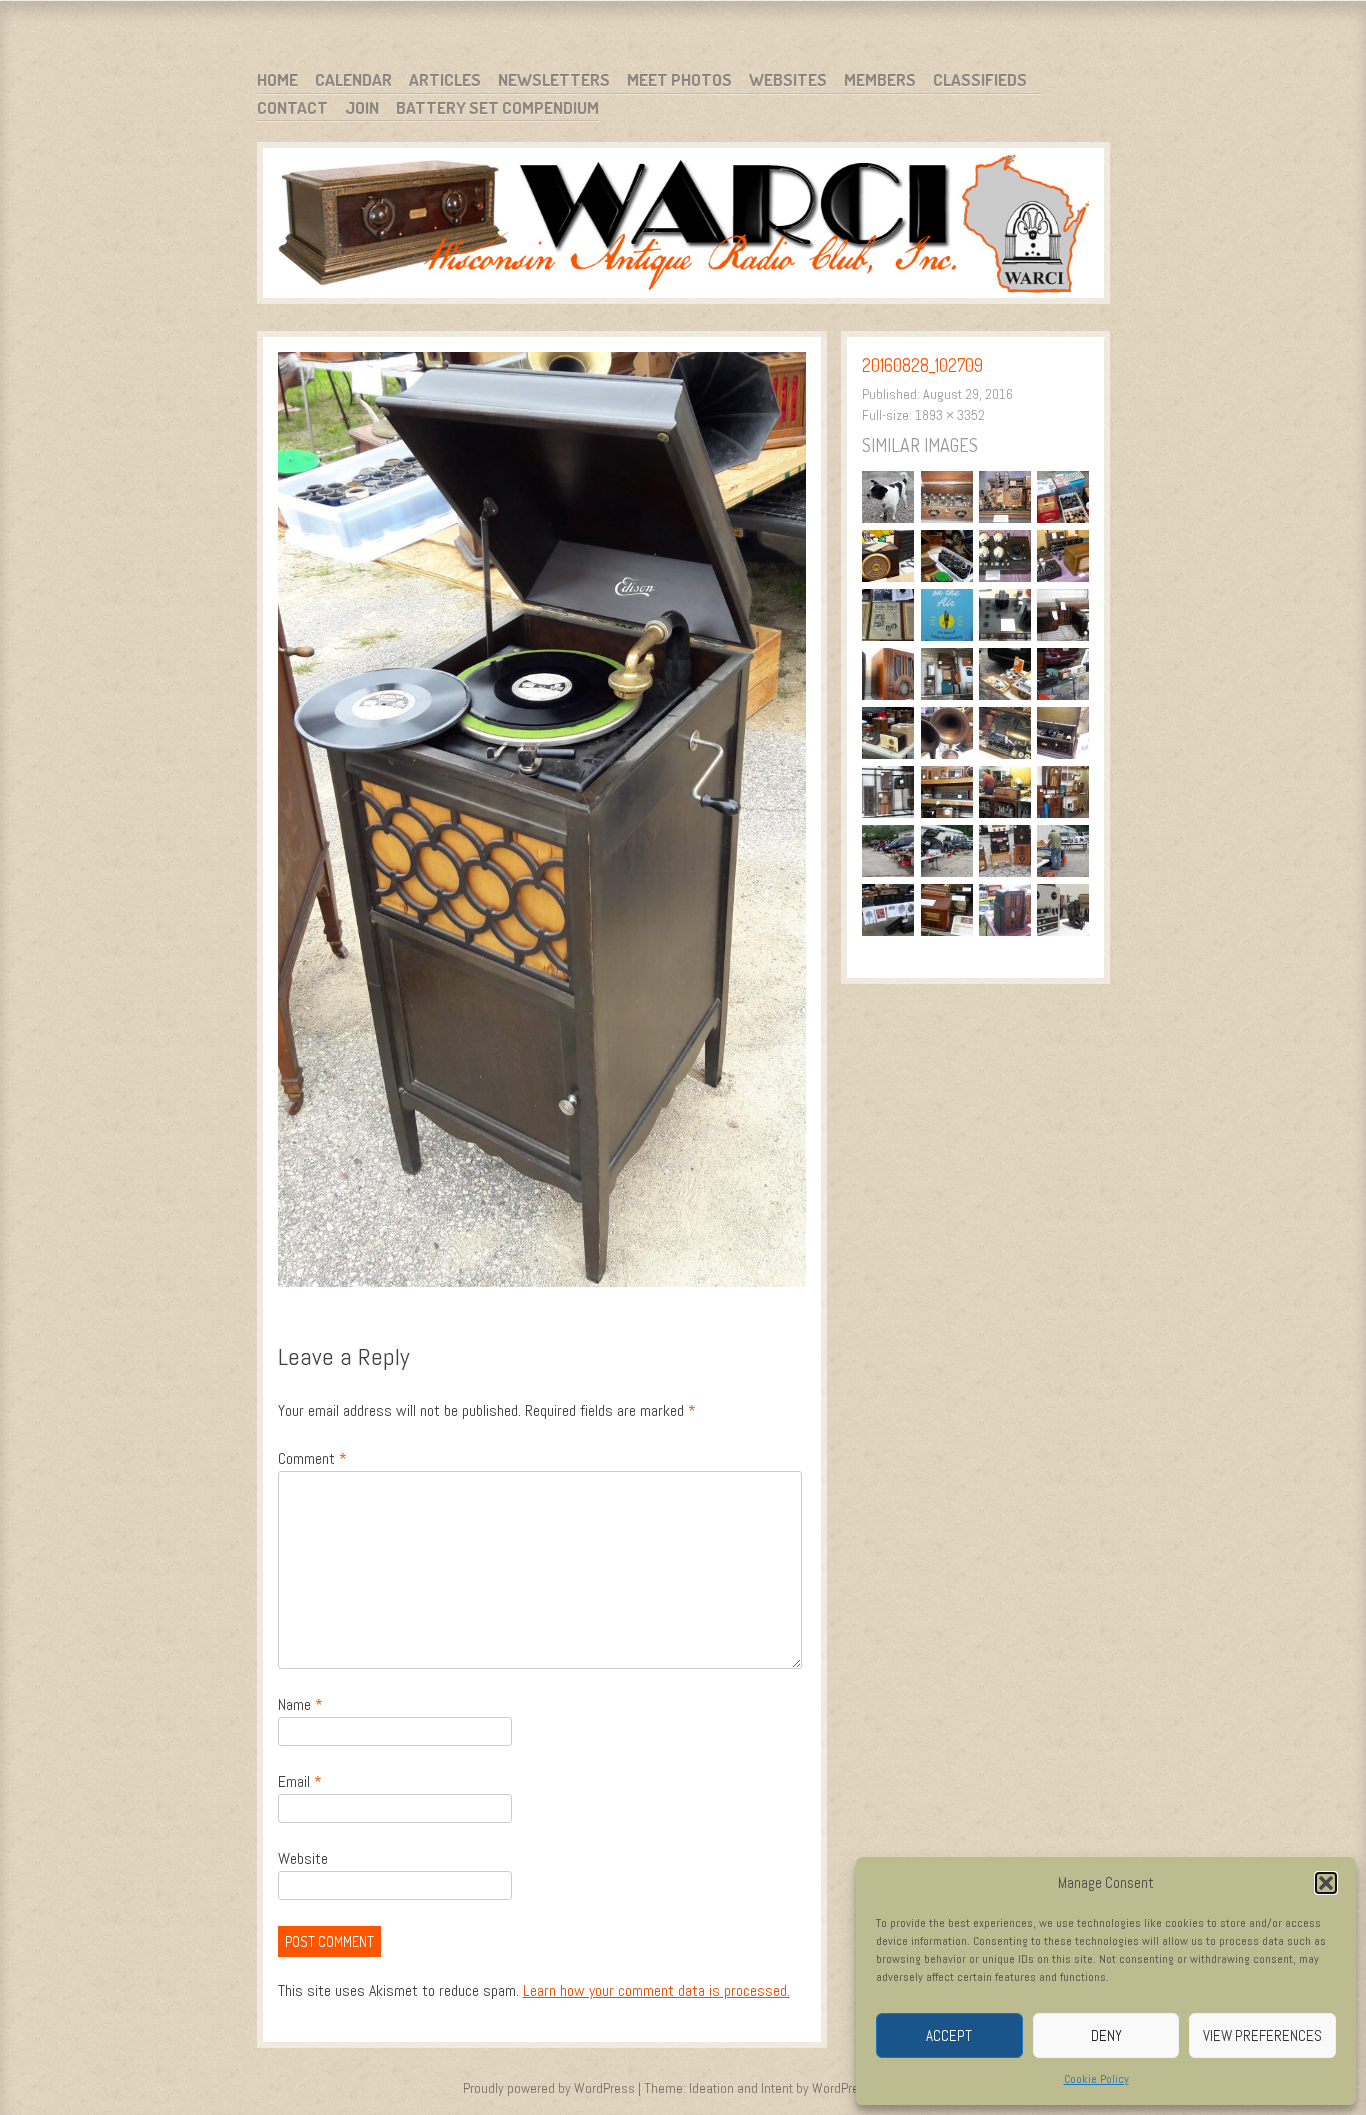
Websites (788, 79)
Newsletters (554, 79)
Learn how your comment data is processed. (656, 1990)
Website (303, 1858)
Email (300, 1781)
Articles (445, 79)
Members (880, 79)
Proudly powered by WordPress (549, 2088)
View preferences (1262, 2035)
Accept (949, 2035)
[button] (1326, 1883)
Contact (292, 107)
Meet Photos (679, 79)
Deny (1106, 2035)
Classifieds (980, 79)
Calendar (353, 79)
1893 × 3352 (950, 415)
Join (362, 107)
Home (277, 79)
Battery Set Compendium (497, 107)
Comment (312, 1458)
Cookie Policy (1096, 2079)
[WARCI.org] (683, 226)
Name (300, 1704)
